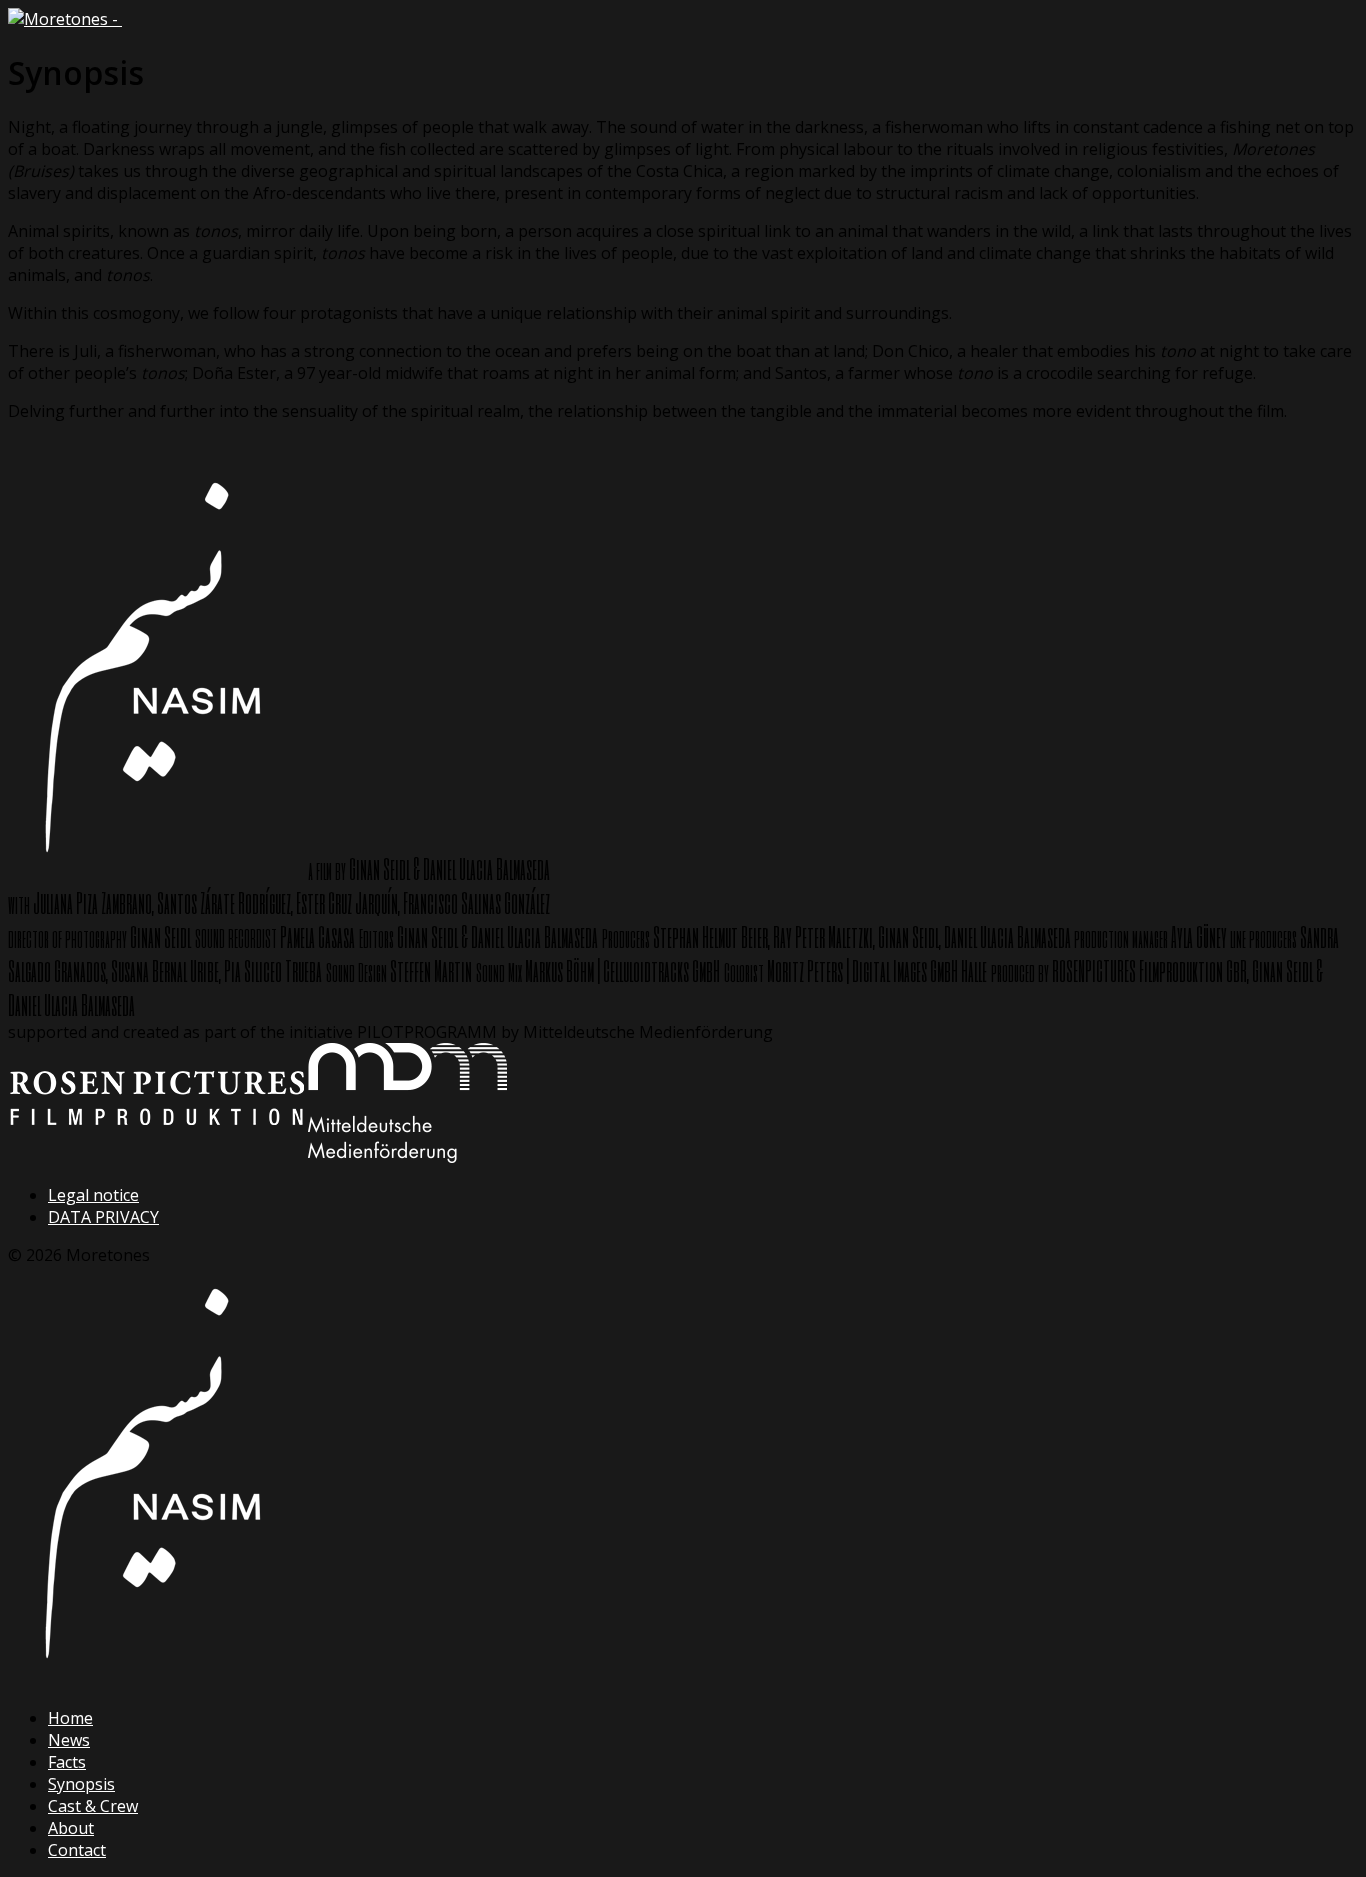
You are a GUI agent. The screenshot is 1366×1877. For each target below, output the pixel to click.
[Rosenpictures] (156, 1157)
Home (70, 1718)
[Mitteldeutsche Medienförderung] (407, 1157)
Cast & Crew (93, 1806)
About (71, 1828)
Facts (67, 1762)
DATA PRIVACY (103, 1217)
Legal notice (93, 1195)
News (69, 1740)
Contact (77, 1850)
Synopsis (81, 1784)
